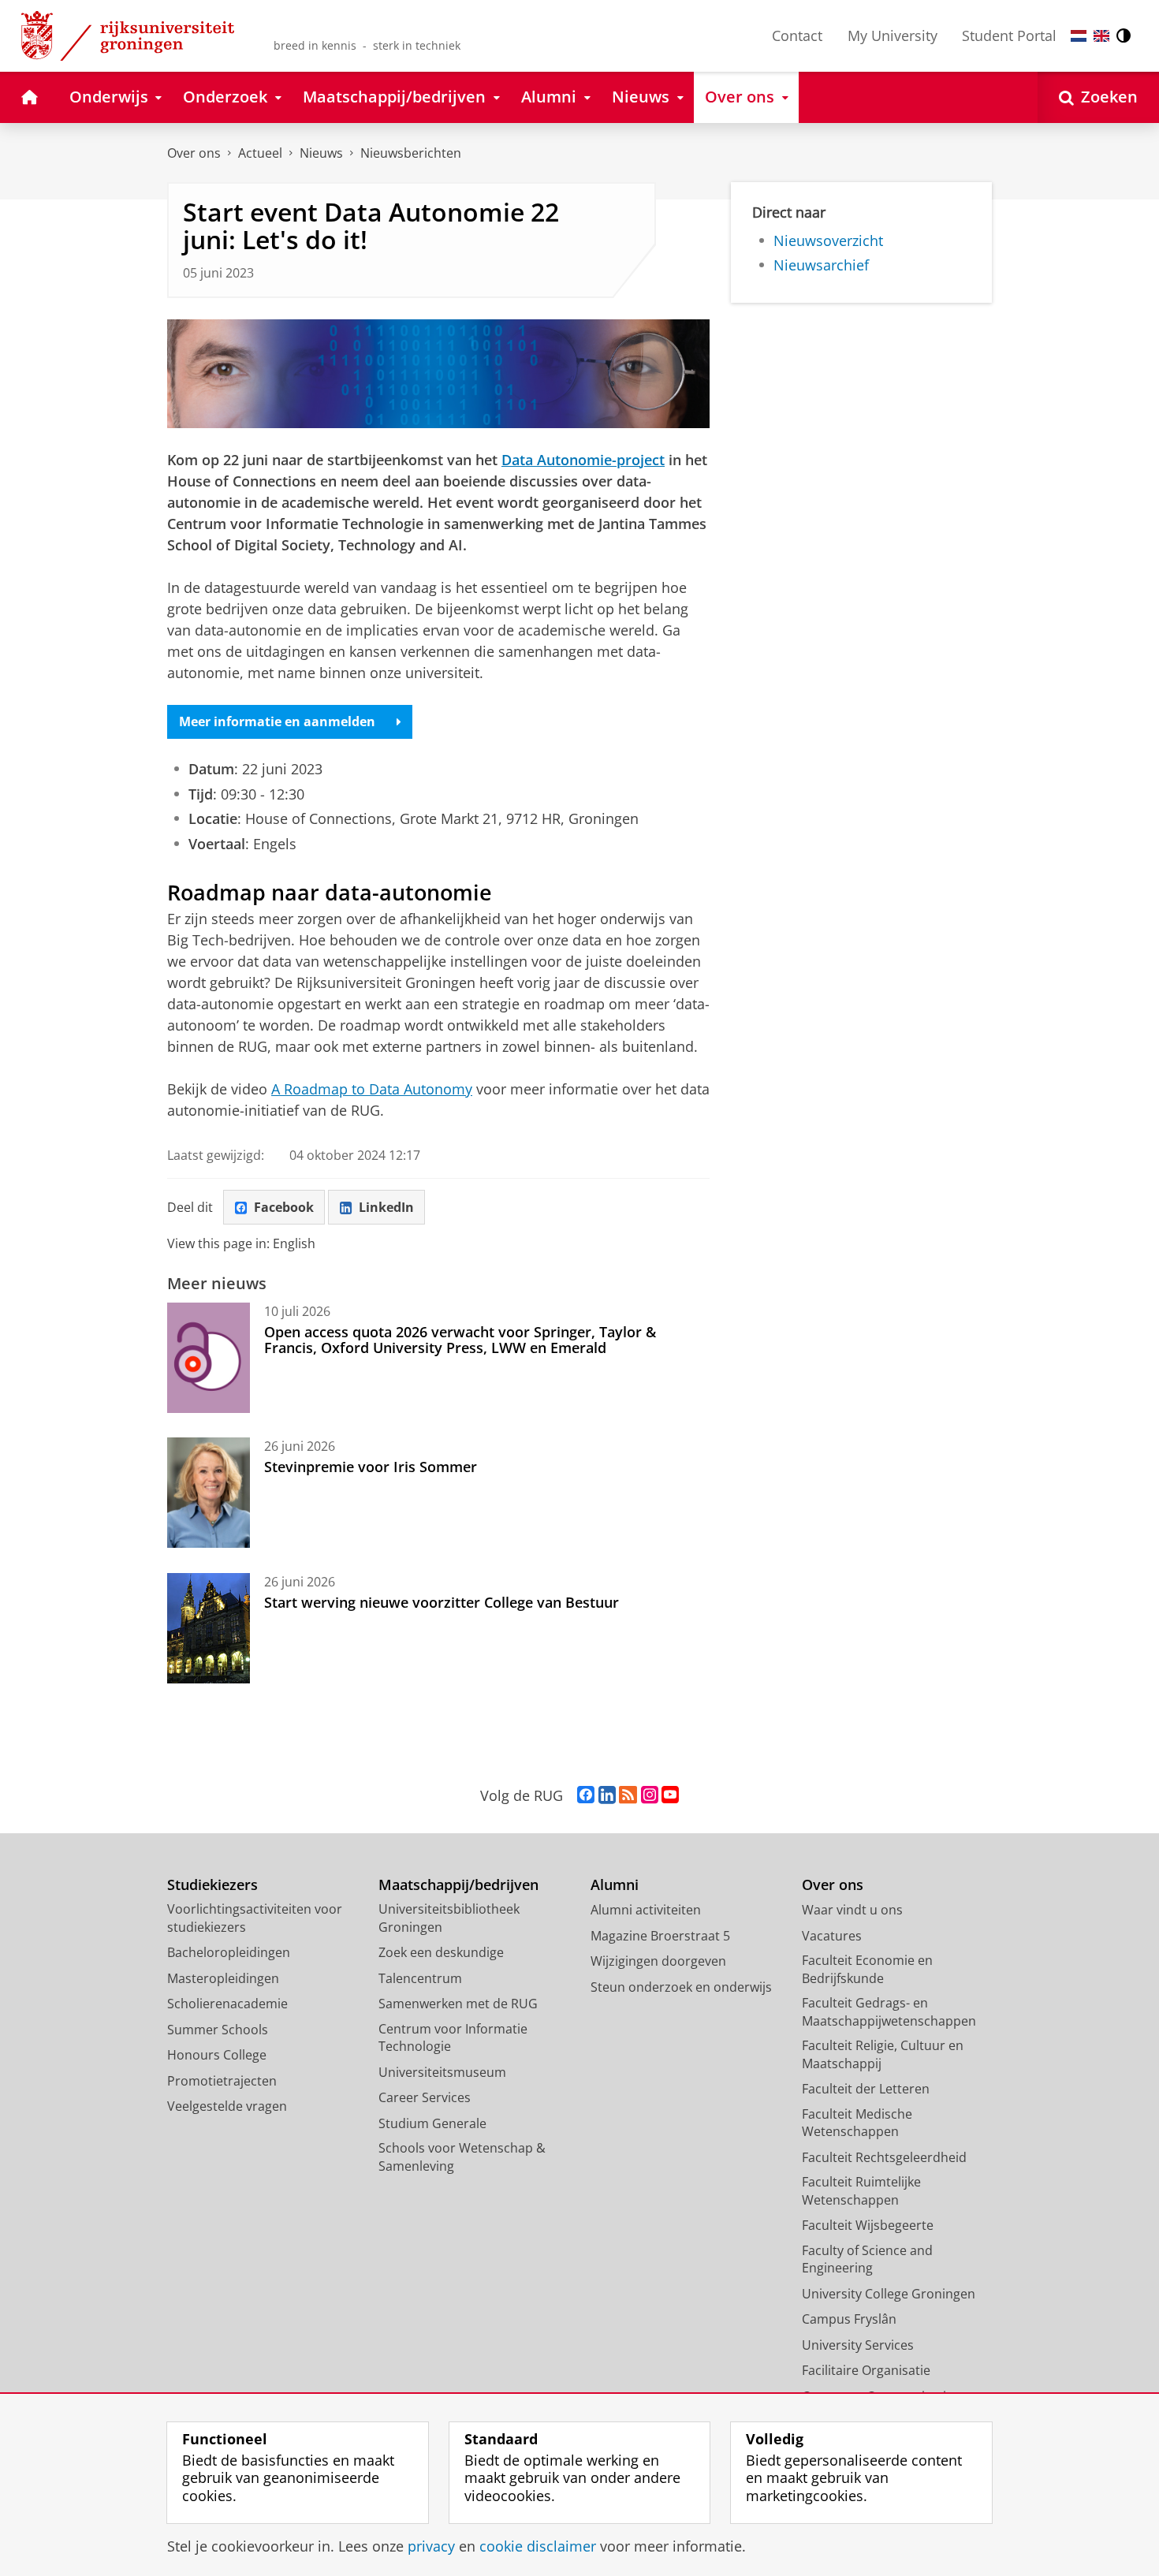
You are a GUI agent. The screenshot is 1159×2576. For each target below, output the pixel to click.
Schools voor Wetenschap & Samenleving (462, 2157)
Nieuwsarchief (821, 265)
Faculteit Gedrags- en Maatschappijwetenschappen (889, 2012)
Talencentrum (420, 1978)
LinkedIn (386, 1207)
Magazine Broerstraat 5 (660, 1936)
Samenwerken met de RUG (458, 2004)
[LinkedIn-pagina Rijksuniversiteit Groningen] (607, 1795)
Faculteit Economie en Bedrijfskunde (867, 1969)
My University (893, 35)
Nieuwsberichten (411, 153)
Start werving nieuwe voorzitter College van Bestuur (442, 1602)
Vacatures (832, 1936)
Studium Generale (432, 2123)
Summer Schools (218, 2030)
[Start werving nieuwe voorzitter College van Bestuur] (209, 1628)
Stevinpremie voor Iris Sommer (371, 1467)
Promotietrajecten (222, 2081)
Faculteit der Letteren (866, 2089)
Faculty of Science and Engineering (867, 2259)
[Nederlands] (1079, 36)
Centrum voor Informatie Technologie (453, 2038)
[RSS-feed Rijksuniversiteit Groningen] (628, 1795)
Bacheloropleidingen (229, 1952)
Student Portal (1009, 35)
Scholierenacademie (227, 2004)
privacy (431, 2546)
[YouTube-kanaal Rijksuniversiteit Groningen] (670, 1795)
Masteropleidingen (223, 1978)
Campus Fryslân (849, 2319)
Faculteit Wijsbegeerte (868, 2225)
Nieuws (321, 153)
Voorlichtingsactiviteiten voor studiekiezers (255, 1918)
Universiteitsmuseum (442, 2072)
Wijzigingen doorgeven (658, 1961)
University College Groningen (889, 2294)
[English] (1101, 36)
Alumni (615, 1885)
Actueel (260, 153)
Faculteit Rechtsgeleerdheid (884, 2157)
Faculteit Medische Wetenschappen (857, 2123)
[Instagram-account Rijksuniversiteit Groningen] (650, 1795)
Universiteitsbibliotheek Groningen (449, 1918)
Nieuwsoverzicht (828, 241)
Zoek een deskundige (441, 1952)
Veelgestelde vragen (227, 2106)
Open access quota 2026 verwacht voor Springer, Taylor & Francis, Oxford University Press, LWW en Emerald (460, 1340)
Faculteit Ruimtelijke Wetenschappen (861, 2191)
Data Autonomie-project (583, 460)
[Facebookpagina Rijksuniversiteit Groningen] (586, 1795)
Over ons (194, 153)
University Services (858, 2345)
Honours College (217, 2055)
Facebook (284, 1207)
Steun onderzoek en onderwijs (681, 1987)
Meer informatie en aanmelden (277, 721)
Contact (797, 35)
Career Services (425, 2097)
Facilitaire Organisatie (866, 2370)
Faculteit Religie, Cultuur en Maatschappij (883, 2054)
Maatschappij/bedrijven (458, 1885)
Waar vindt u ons (852, 1910)
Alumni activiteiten (646, 1910)
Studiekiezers (212, 1885)
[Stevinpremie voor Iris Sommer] (209, 1493)
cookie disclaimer (538, 2546)
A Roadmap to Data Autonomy (372, 1089)
